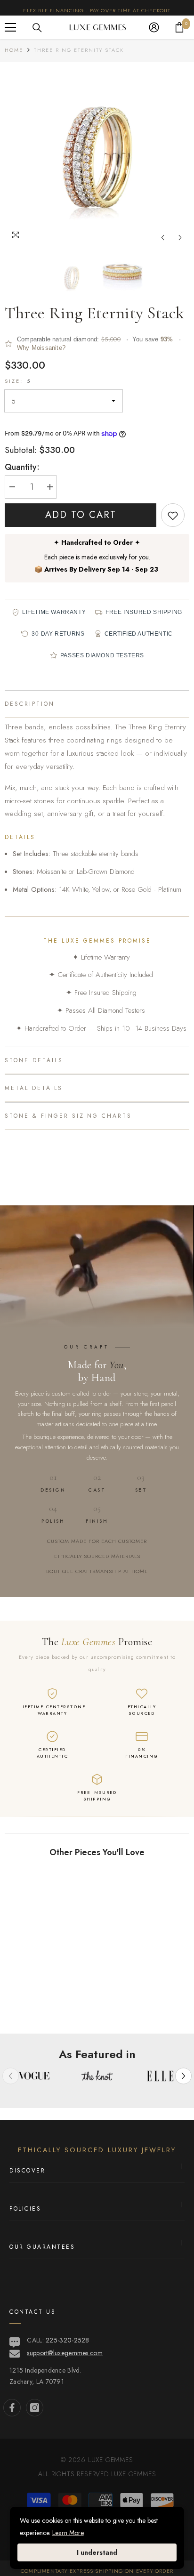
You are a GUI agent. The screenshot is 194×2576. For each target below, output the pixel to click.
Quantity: (22, 467)
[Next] (180, 238)
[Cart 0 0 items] (179, 27)
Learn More (68, 2533)
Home (14, 50)
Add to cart (81, 515)
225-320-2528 (68, 2340)
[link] (50, 2002)
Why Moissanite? (41, 348)
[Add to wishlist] (173, 515)
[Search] (37, 28)
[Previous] (163, 238)
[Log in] (154, 27)
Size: (18, 381)
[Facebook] (12, 2408)
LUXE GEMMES (133, 2474)
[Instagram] (35, 2408)
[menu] (10, 27)
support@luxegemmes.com (65, 2353)
